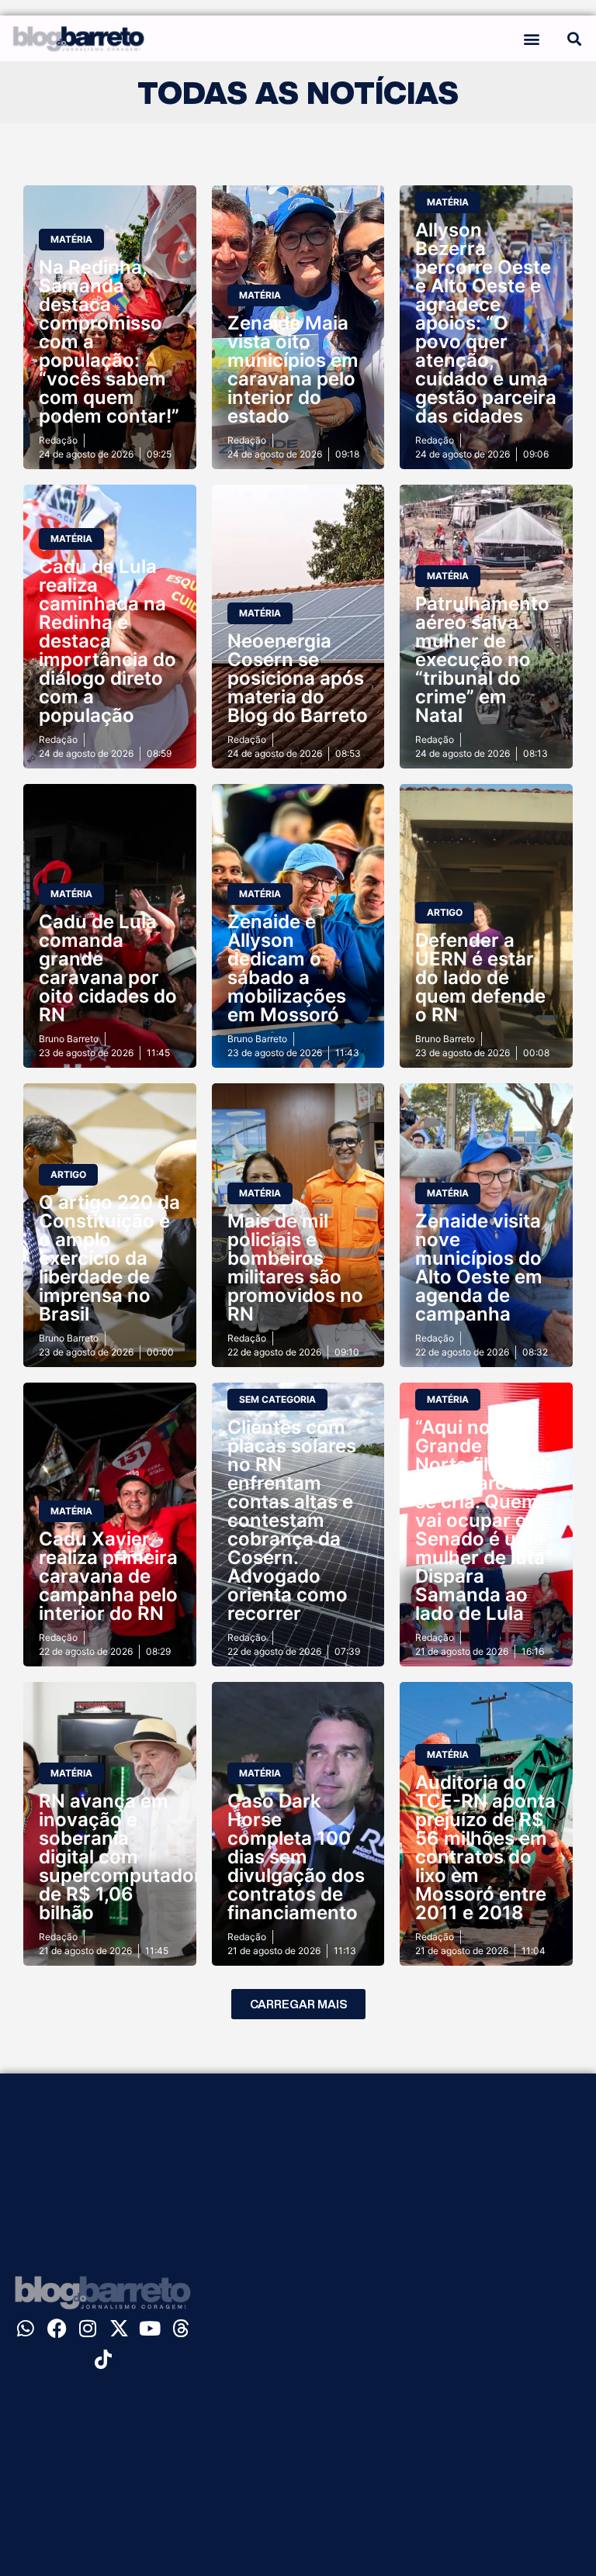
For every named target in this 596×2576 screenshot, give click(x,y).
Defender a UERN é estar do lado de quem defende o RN (480, 977)
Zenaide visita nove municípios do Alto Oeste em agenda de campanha (479, 1267)
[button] (531, 38)
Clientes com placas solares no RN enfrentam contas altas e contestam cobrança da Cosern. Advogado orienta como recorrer (292, 1520)
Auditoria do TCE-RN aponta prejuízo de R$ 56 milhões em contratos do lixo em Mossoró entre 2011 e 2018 (485, 1847)
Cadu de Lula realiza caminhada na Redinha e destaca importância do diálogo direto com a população (107, 641)
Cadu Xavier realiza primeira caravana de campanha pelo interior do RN (108, 1576)
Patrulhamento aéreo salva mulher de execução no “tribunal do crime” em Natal (482, 660)
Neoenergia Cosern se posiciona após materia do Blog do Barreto (298, 678)
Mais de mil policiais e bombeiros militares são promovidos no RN (295, 1267)
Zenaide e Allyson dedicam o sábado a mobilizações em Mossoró (287, 968)
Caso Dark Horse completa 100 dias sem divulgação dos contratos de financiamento (296, 1857)
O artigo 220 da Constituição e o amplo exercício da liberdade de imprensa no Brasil (109, 1258)
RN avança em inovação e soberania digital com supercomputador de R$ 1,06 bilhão (120, 1857)
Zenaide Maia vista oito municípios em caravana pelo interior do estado (293, 369)
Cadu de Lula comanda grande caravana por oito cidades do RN (108, 968)
